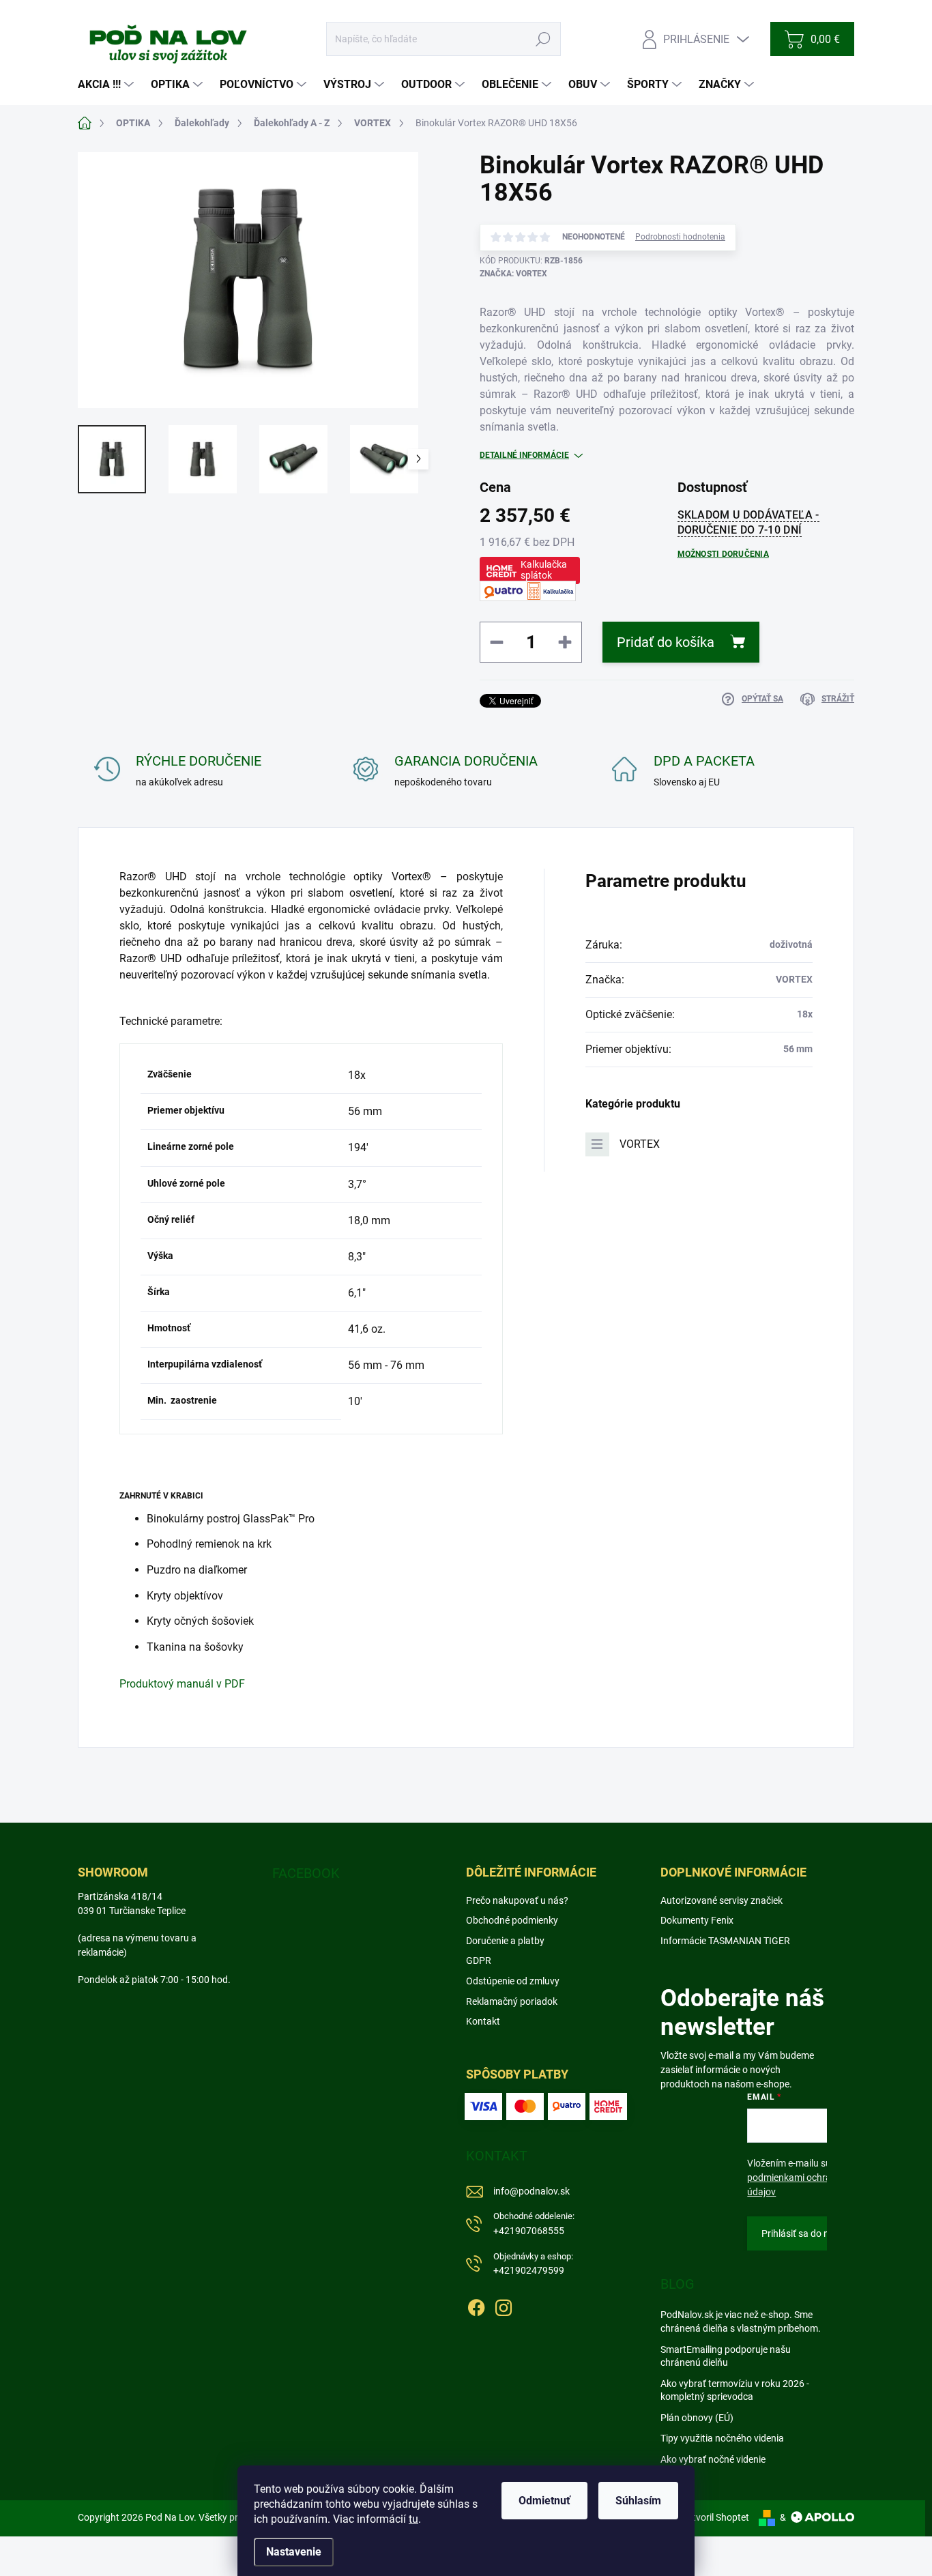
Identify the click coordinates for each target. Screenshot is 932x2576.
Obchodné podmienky (512, 1920)
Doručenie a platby (505, 1941)
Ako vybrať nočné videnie (713, 2459)
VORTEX (640, 1144)
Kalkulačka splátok (544, 570)
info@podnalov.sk (531, 2191)
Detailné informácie (524, 455)
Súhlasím (638, 2501)
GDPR (479, 1960)
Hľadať (543, 39)
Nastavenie (294, 2552)
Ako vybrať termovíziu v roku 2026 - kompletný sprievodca (735, 2390)
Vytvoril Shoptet (715, 2517)
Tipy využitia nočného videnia (722, 2438)
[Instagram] (504, 2305)
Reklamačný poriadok (512, 2001)
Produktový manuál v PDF (182, 1684)
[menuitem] (107, 85)
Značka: (513, 274)
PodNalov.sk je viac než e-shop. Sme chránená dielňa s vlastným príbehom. (741, 2321)
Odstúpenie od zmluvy (513, 1981)
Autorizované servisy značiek (722, 1900)
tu (413, 2519)
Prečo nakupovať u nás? (517, 1900)
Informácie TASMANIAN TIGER (725, 1941)
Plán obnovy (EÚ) (697, 2418)
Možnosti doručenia (723, 554)
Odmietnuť (544, 2501)
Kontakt (483, 2021)
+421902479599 (533, 2264)
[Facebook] (476, 2305)
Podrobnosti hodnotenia (680, 237)
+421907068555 (534, 2224)
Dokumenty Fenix (697, 1920)
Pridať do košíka (666, 642)
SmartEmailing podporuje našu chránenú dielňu (726, 2356)
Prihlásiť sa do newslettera (817, 2233)
